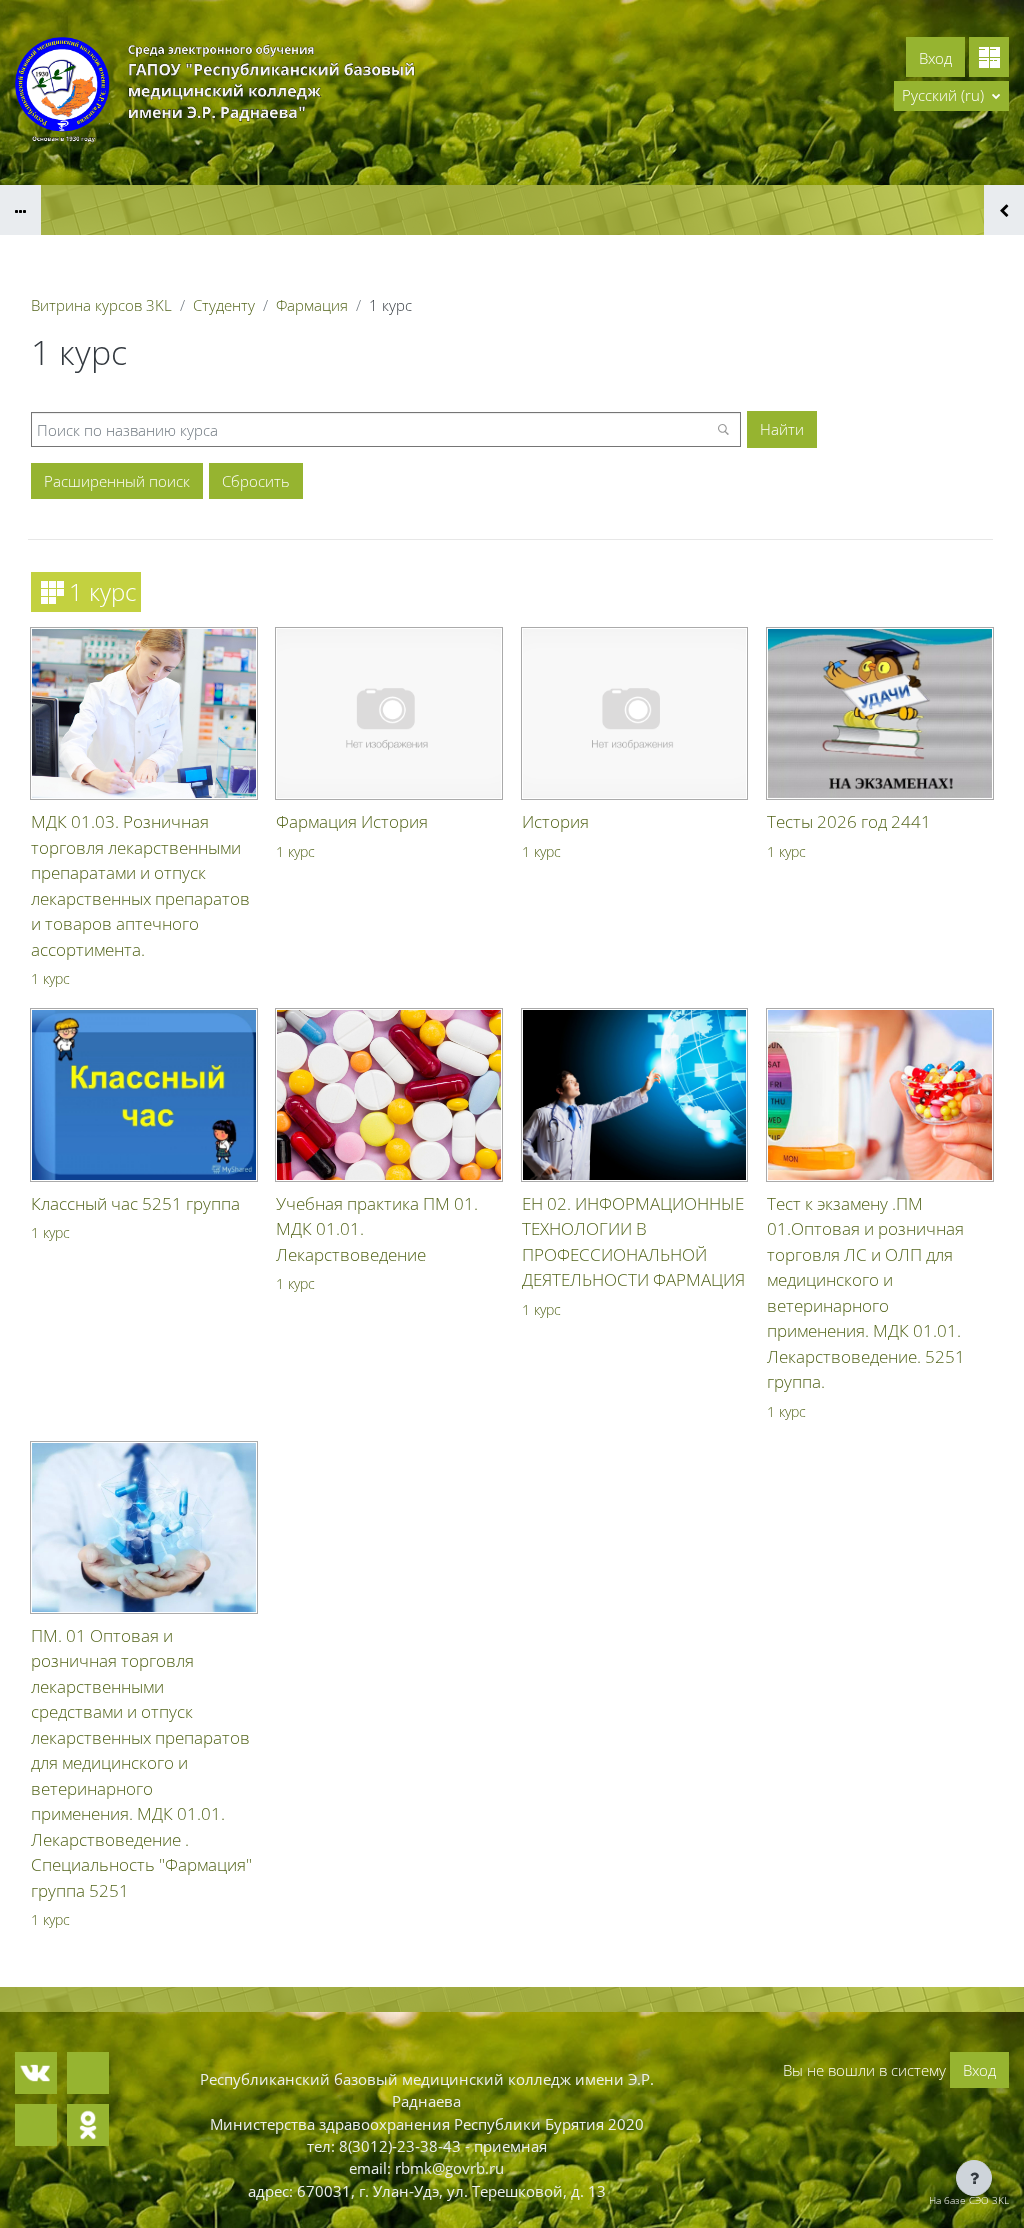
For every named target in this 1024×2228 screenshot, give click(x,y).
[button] (951, 96)
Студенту (224, 305)
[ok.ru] (88, 2125)
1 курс (50, 978)
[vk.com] (36, 2073)
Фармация (312, 305)
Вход (935, 58)
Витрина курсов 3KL (101, 305)
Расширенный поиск (117, 481)
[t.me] (88, 2073)
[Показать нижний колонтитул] (974, 2178)
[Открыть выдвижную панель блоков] (1004, 210)
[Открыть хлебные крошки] (20, 210)
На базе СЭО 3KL (969, 2200)
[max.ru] (36, 2125)
